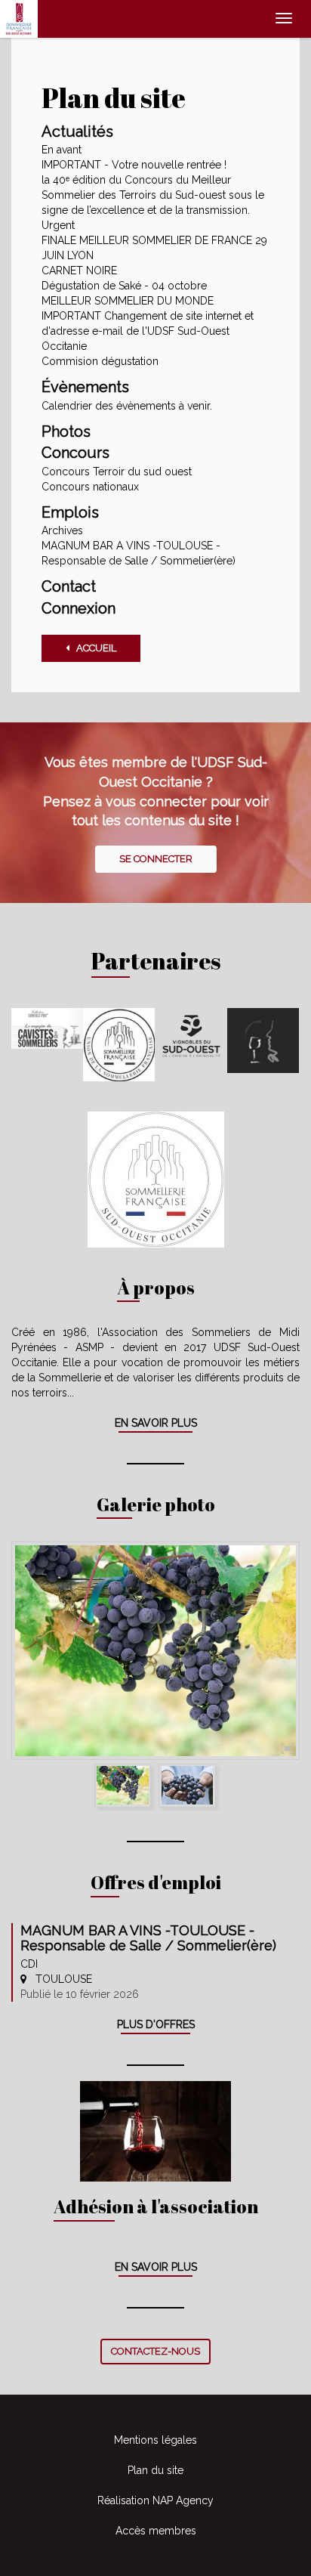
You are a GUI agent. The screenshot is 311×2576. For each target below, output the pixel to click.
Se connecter (156, 859)
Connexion (79, 608)
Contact (69, 586)
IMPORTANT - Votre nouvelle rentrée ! (134, 165)
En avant (62, 150)
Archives (62, 530)
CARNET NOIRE (79, 271)
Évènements (85, 387)
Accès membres (156, 2531)
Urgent (58, 225)
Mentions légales (155, 2440)
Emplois (70, 512)
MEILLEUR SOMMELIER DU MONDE (128, 301)
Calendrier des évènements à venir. (127, 406)
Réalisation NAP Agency (155, 2500)
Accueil (93, 648)
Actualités (77, 131)
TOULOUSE (59, 1979)
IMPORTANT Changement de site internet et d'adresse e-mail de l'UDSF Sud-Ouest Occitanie (148, 331)
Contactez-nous (155, 2351)
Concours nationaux (90, 487)
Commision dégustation (100, 361)
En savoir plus (156, 1423)
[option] (155, 1651)
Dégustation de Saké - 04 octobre (124, 286)
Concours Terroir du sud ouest (117, 472)
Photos (66, 431)
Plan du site (155, 2470)
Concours (75, 453)
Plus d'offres (156, 2024)
